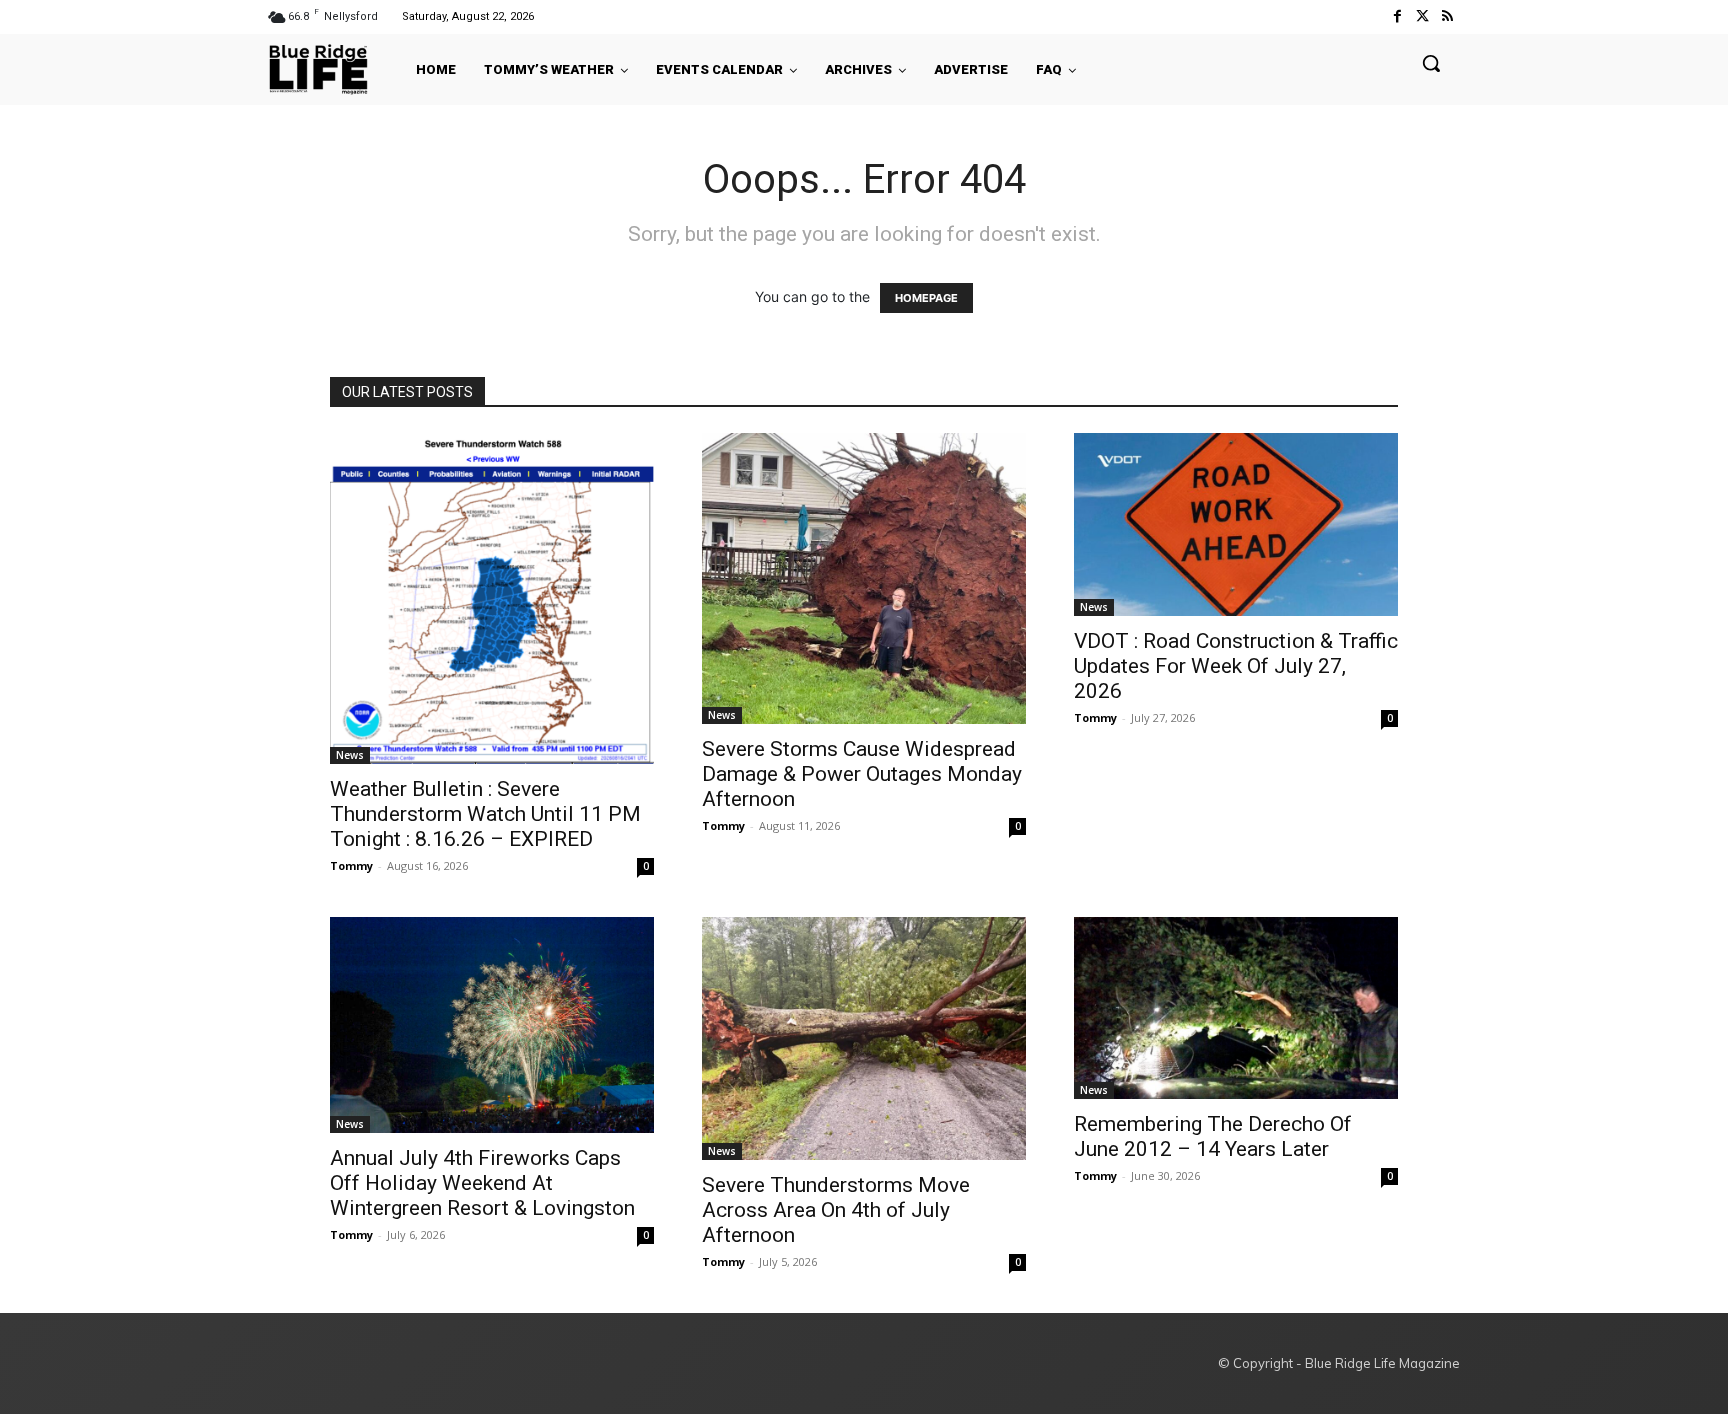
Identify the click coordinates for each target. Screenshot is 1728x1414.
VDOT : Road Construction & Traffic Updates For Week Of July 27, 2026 (1236, 666)
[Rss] (1447, 16)
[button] (1431, 63)
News (350, 755)
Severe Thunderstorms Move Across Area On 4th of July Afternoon (836, 1210)
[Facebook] (1396, 16)
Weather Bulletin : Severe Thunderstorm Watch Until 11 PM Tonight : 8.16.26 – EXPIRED (485, 814)
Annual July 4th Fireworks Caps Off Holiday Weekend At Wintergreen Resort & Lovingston (482, 1183)
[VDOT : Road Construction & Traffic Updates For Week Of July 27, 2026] (1236, 524)
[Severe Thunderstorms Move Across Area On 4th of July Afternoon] (864, 1038)
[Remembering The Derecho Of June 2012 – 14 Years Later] (1236, 1008)
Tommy (351, 865)
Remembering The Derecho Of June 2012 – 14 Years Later (1213, 1136)
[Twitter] (1422, 16)
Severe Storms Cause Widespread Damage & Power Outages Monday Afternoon (862, 774)
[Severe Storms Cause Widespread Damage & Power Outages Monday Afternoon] (864, 578)
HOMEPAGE (926, 298)
